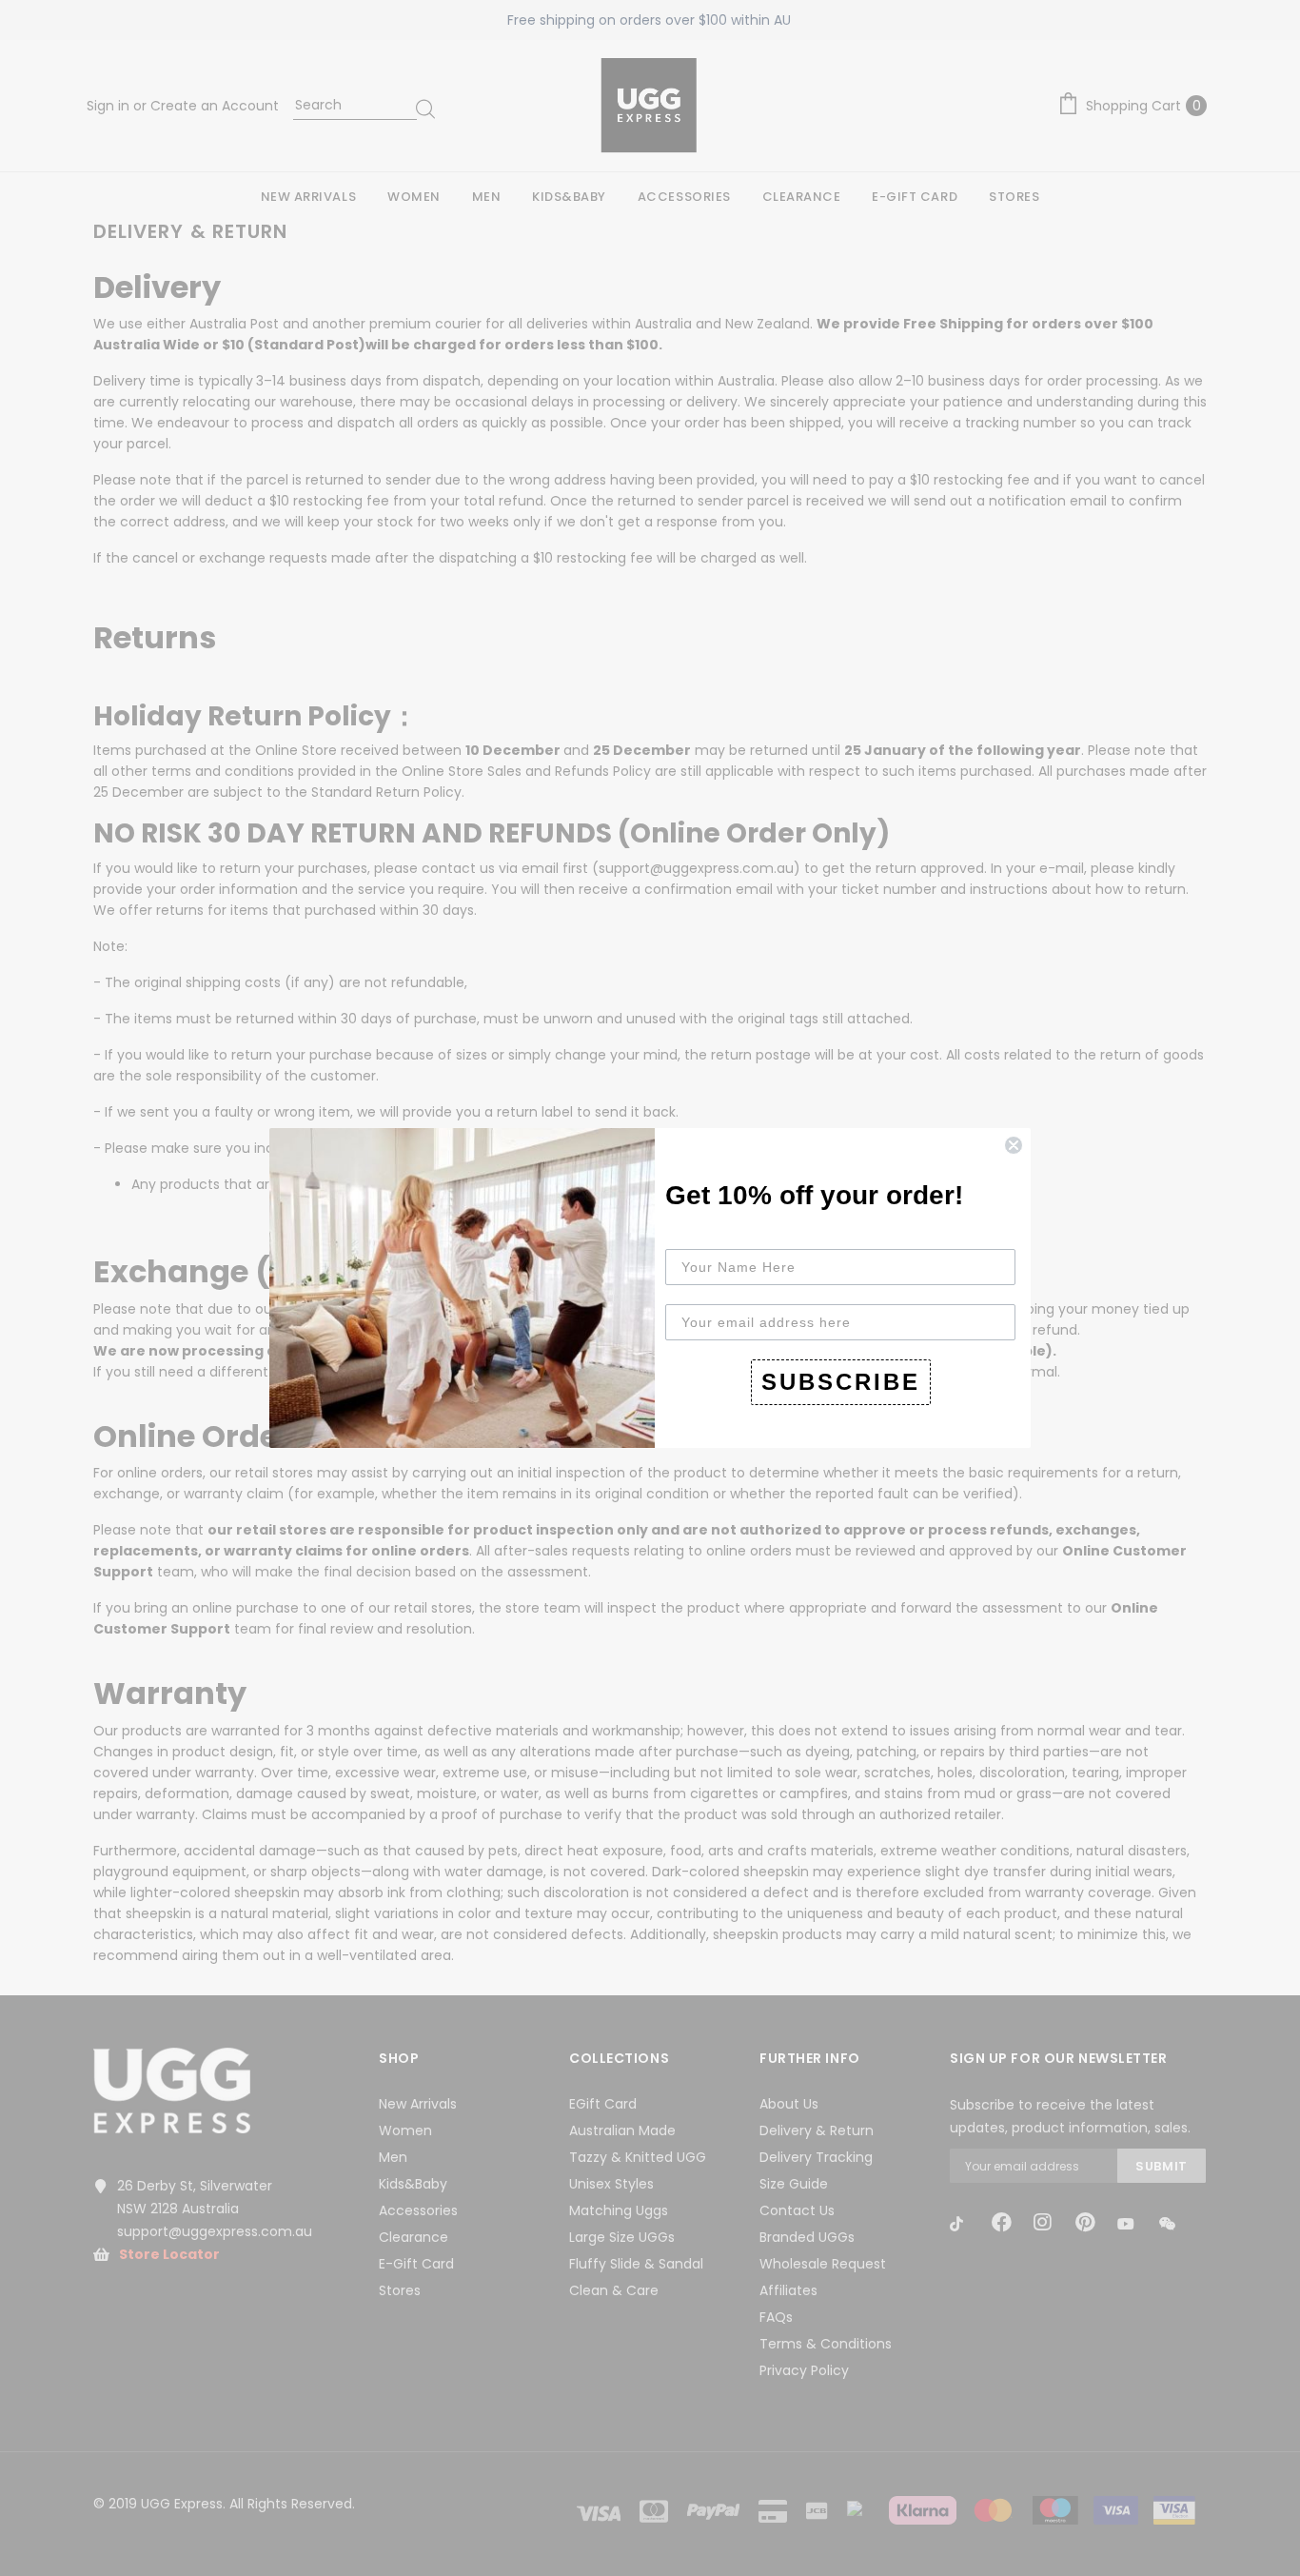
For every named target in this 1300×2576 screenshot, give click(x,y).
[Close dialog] (1014, 1145)
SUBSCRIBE (841, 1382)
